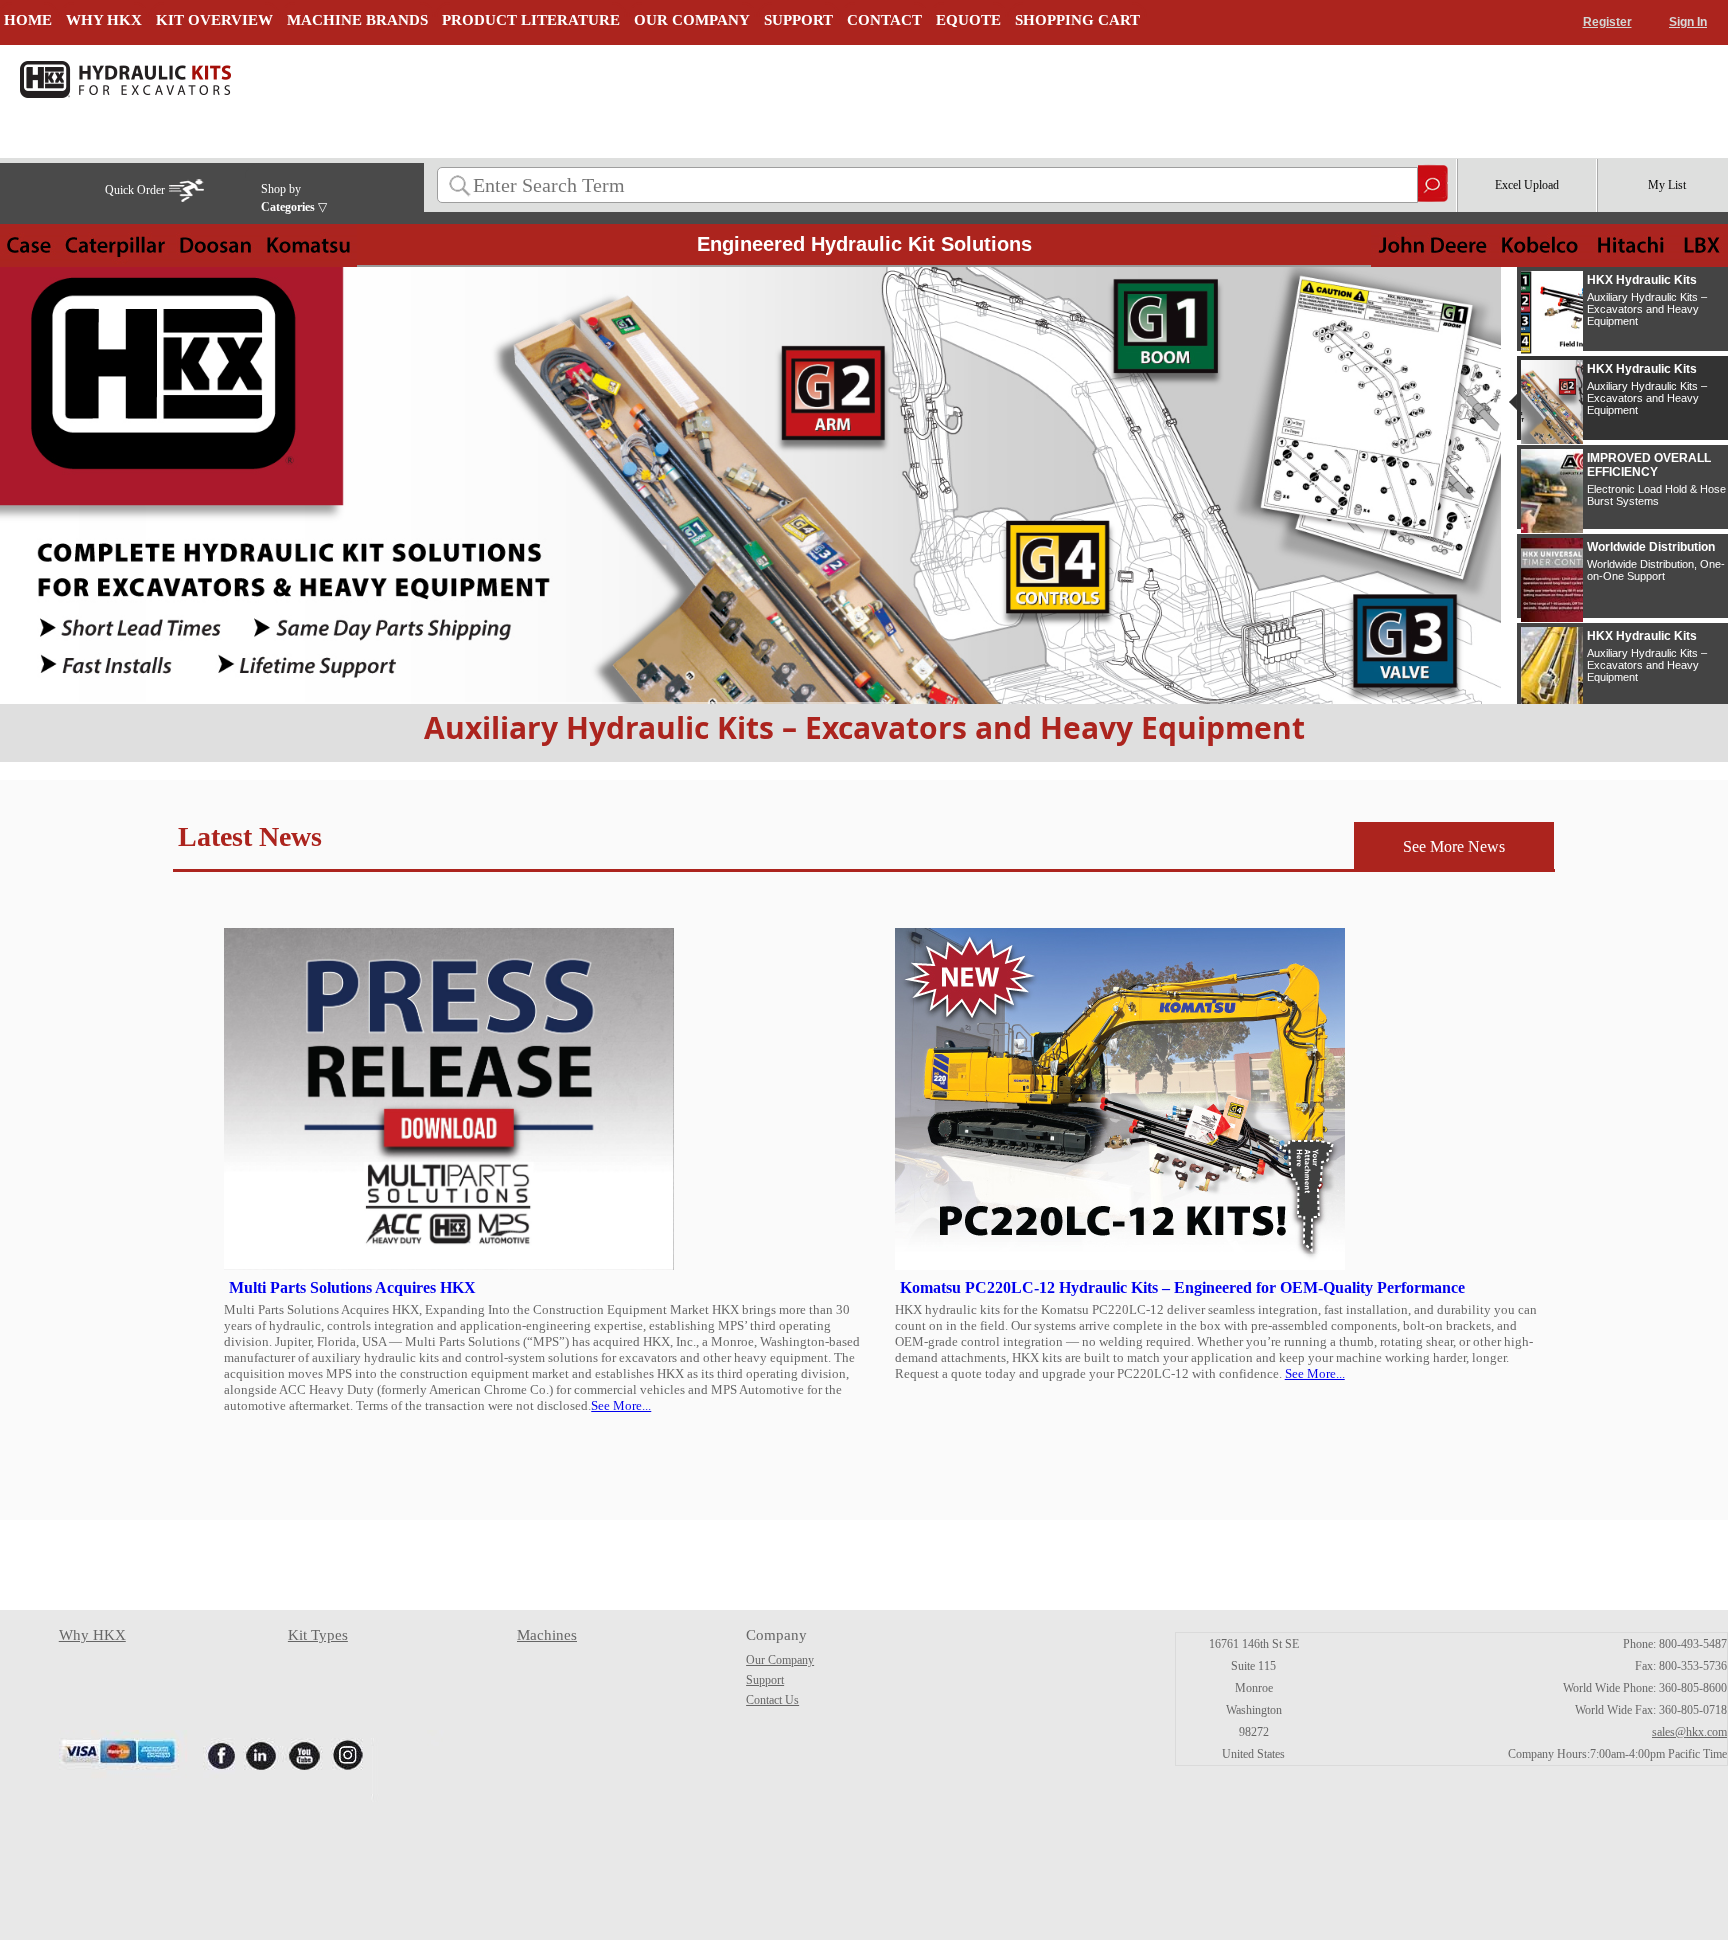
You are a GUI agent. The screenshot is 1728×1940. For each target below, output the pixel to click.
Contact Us (772, 1700)
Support (765, 1680)
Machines (547, 1635)
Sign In (1688, 22)
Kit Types (318, 1635)
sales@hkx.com (1689, 1732)
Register (1607, 22)
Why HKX (92, 1635)
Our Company (780, 1660)
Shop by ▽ (294, 198)
